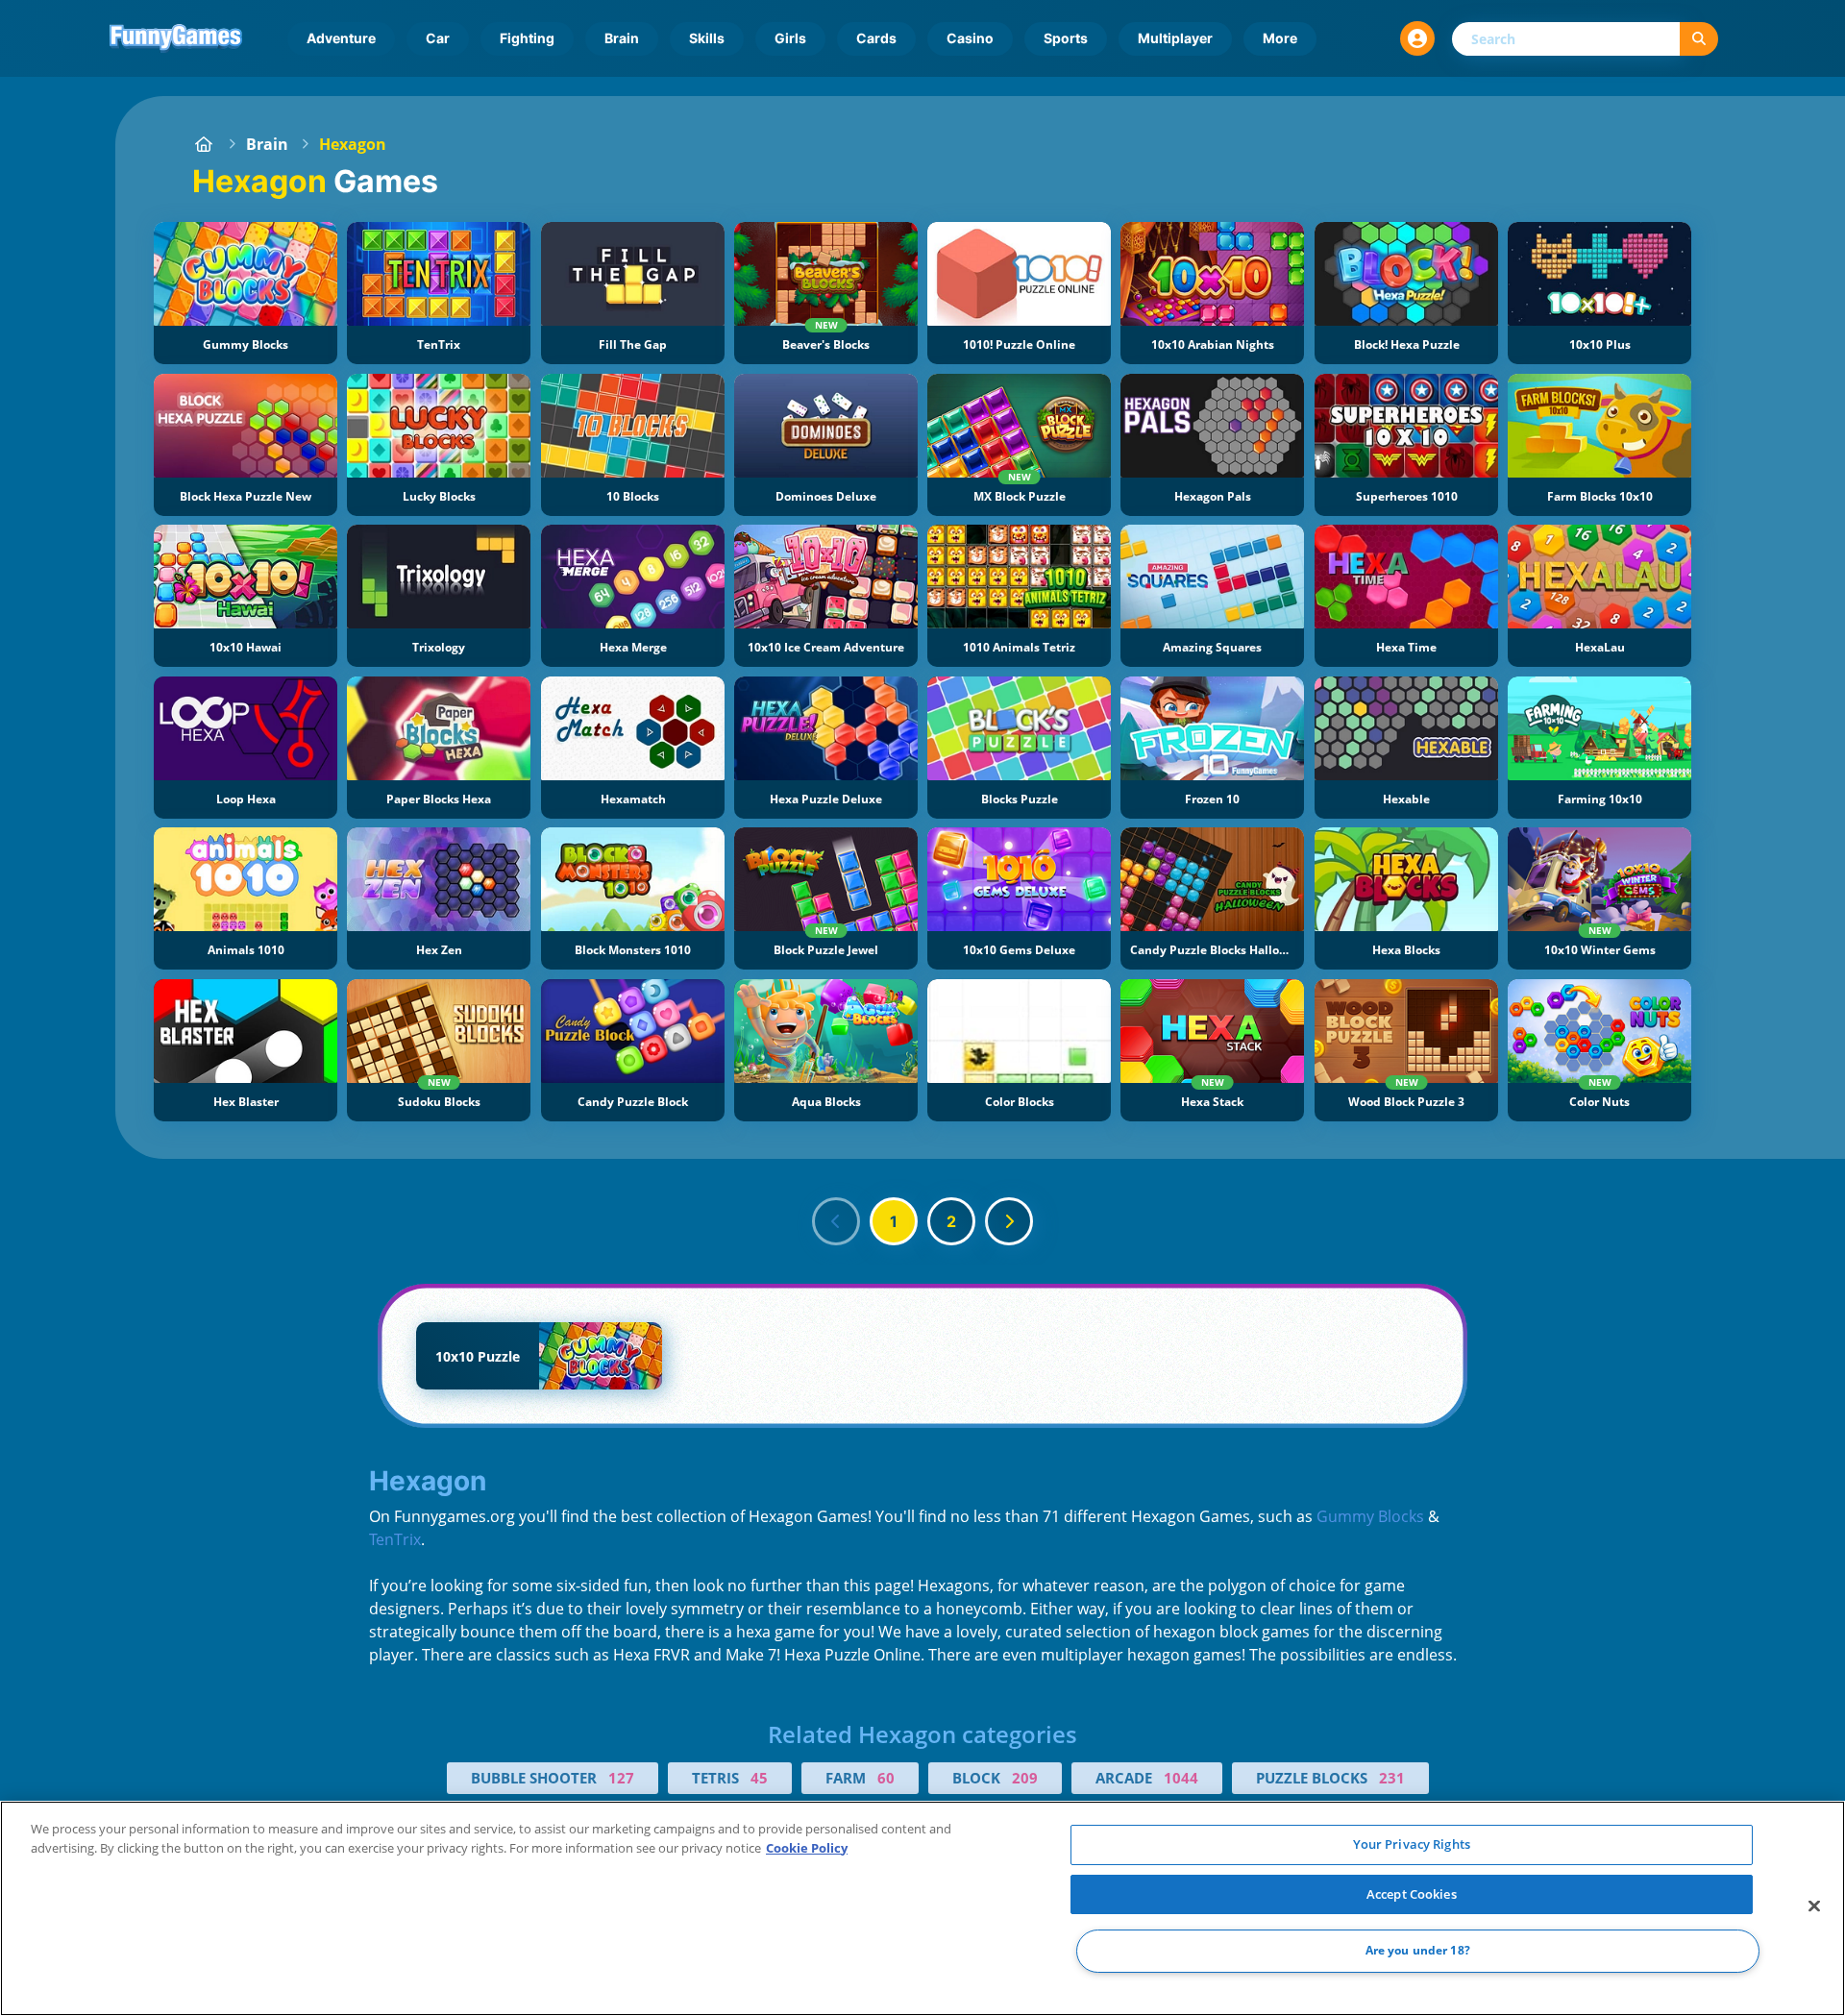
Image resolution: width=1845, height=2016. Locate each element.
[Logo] (176, 38)
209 (1025, 1778)
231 (1392, 1778)
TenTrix (395, 1539)
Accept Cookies (1412, 1894)
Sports (1066, 38)
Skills (707, 38)
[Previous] (836, 1221)
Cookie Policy (807, 1848)
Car (438, 38)
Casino (970, 38)
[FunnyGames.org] (204, 144)
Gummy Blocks (1370, 1516)
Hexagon (353, 144)
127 (621, 1778)
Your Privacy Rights (1412, 1844)
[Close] (1814, 1906)
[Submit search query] (1699, 39)
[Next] (1009, 1221)
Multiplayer (1175, 38)
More (1280, 38)
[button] (1417, 38)
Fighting (527, 38)
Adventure (341, 38)
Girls (790, 38)
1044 (1181, 1778)
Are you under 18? (1418, 1951)
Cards (876, 38)
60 (886, 1778)
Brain (622, 38)
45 (759, 1778)
